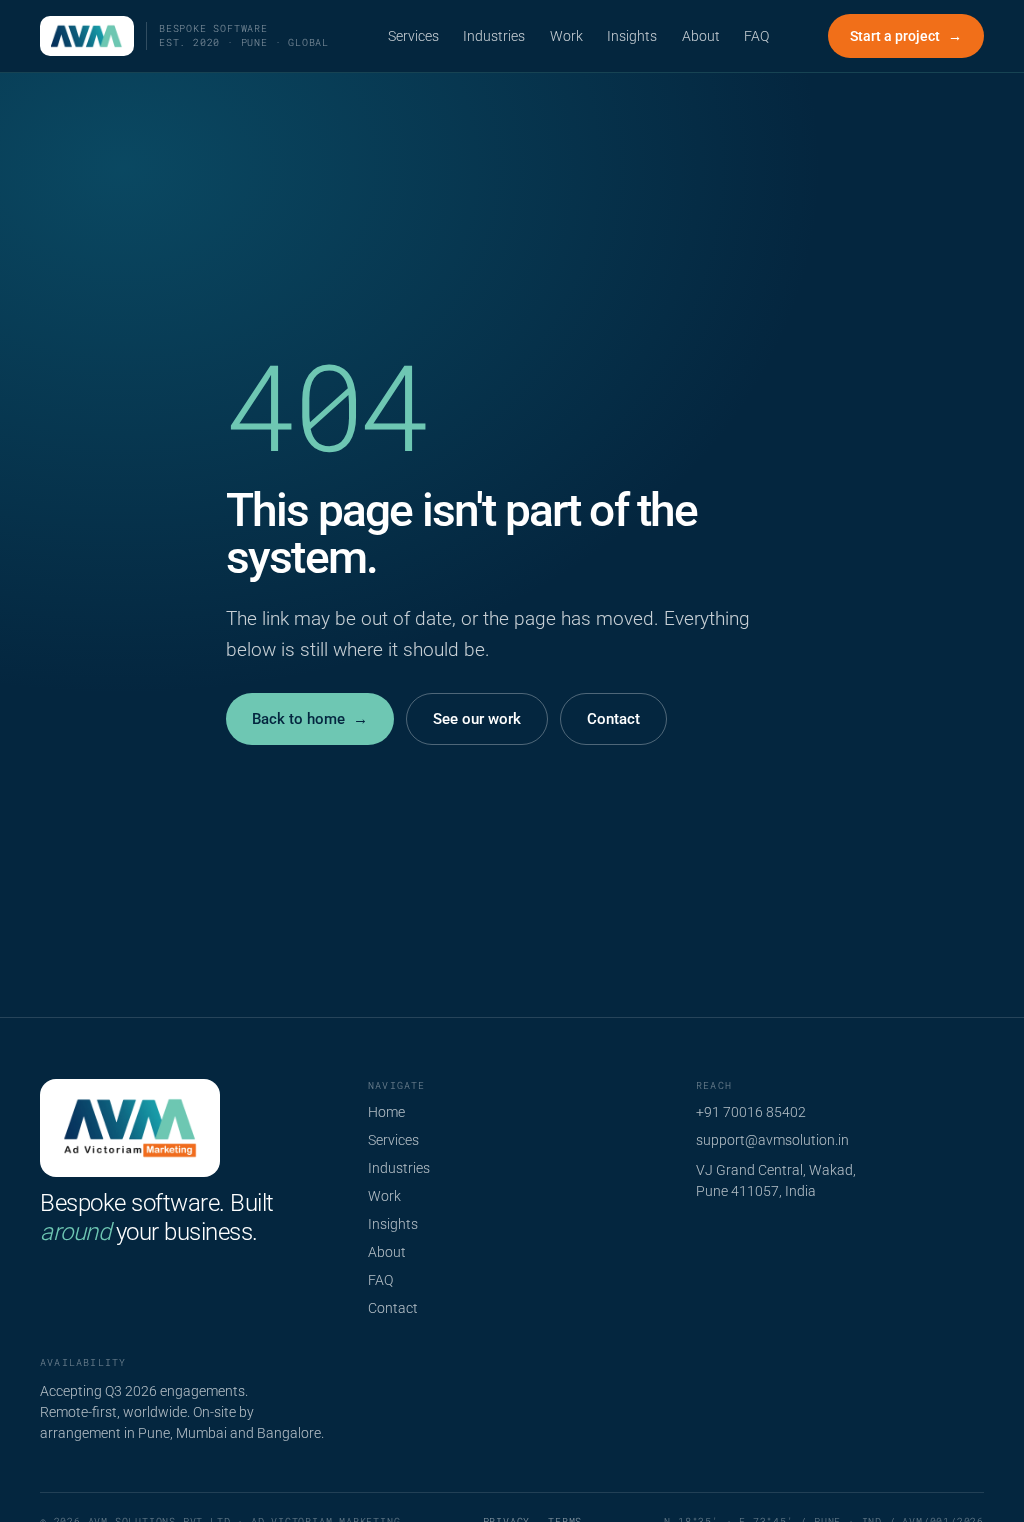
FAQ (756, 36)
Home (386, 1112)
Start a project (906, 36)
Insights (632, 36)
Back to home (310, 719)
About (701, 36)
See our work (477, 719)
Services (413, 36)
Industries (494, 36)
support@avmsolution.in (772, 1140)
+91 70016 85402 (751, 1112)
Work (566, 36)
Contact (613, 719)
